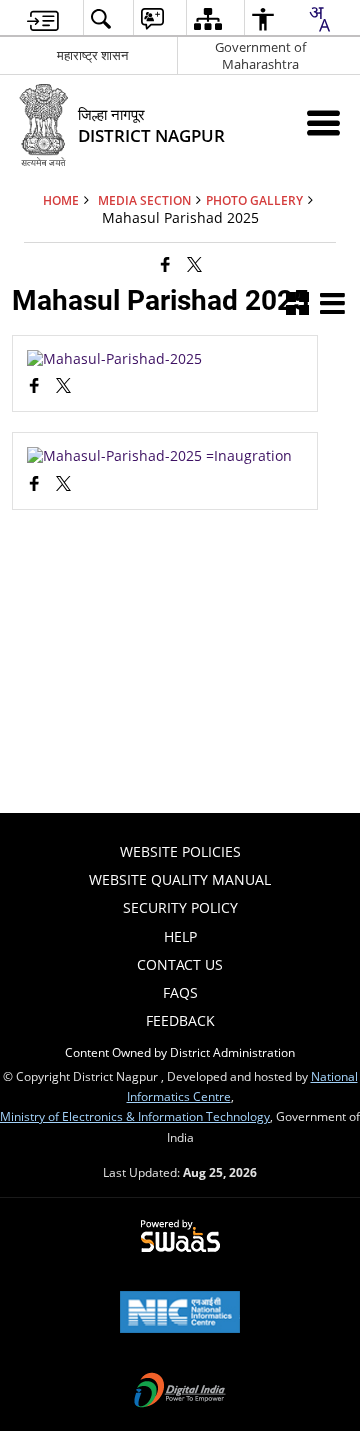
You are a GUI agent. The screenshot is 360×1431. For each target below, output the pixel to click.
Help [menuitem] (180, 936)
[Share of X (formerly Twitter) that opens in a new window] (194, 264)
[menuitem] (43, 18)
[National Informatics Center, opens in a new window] (180, 1314)
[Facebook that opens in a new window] (165, 264)
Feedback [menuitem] (180, 1020)
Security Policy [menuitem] (180, 907)
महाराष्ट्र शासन (92, 55)
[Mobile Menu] (323, 122)
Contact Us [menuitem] (180, 964)
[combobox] (319, 19)
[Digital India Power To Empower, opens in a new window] (180, 1392)
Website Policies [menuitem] (180, 851)
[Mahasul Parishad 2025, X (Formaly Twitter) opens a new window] (63, 387)
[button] (297, 305)
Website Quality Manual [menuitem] (180, 879)
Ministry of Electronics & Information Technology (135, 1116)
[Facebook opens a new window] (34, 387)
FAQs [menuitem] (180, 992)
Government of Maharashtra (260, 55)
